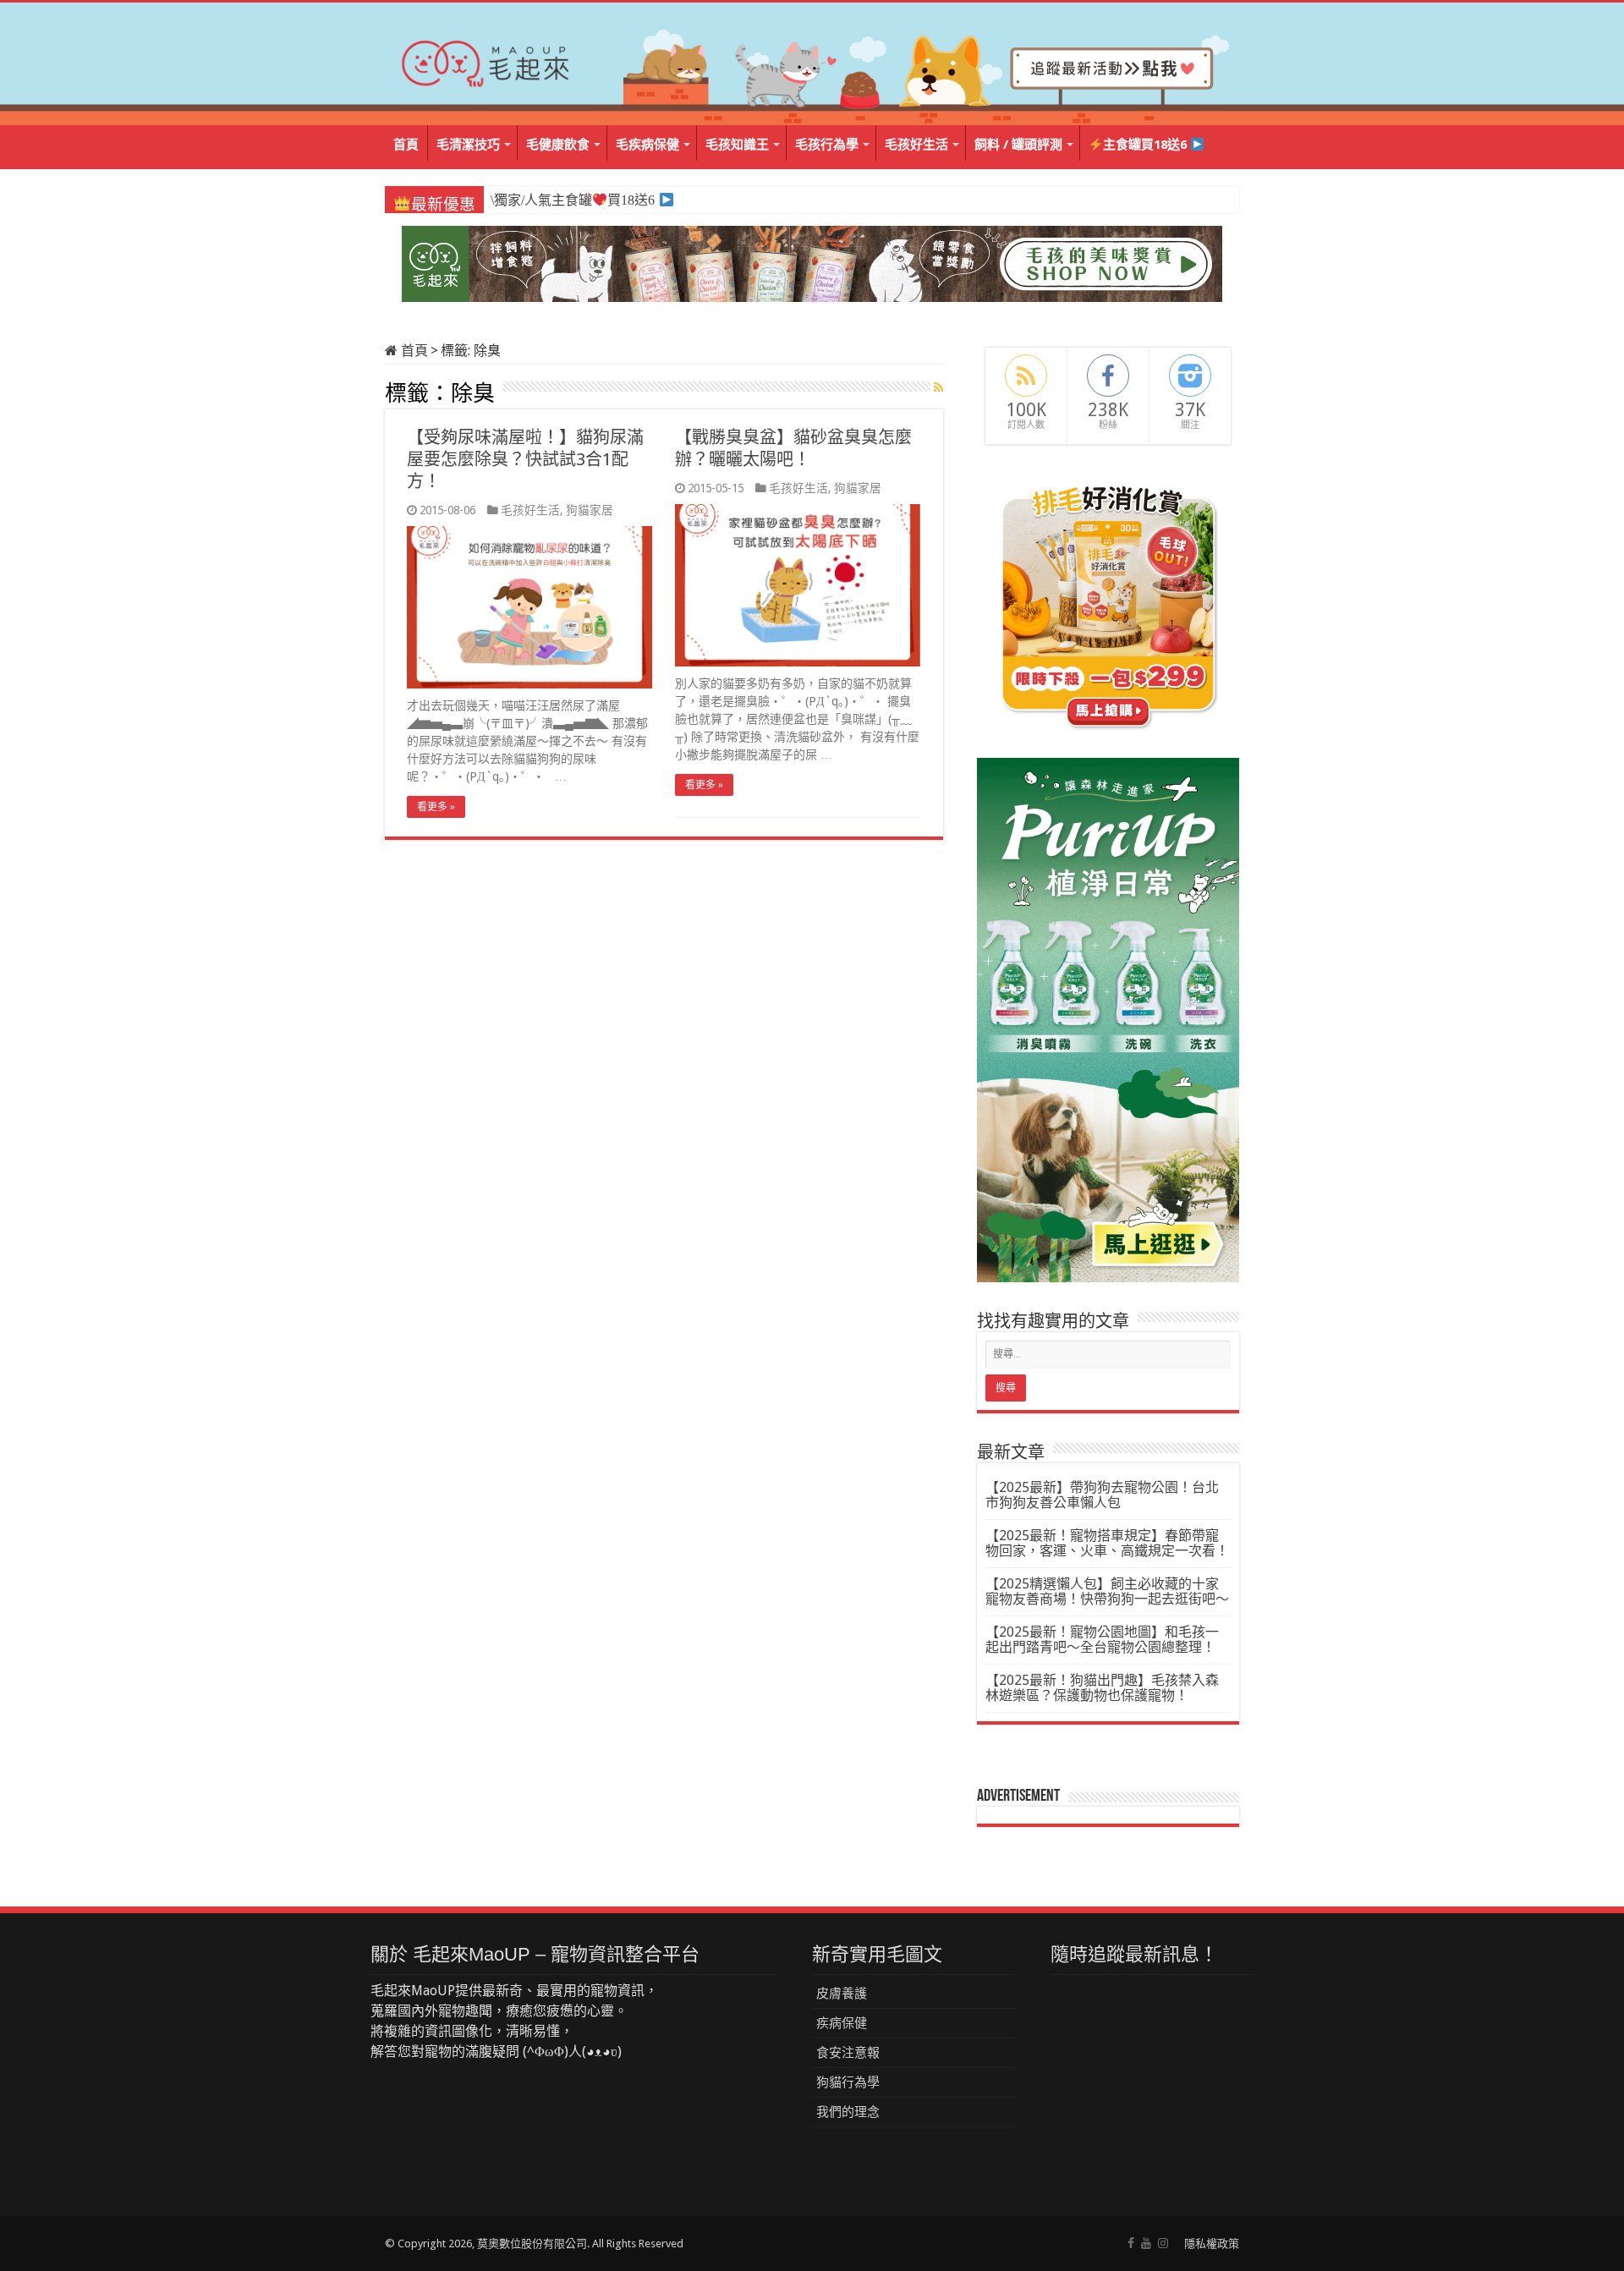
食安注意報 (848, 2053)
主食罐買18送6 (1147, 145)
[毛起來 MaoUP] (486, 60)
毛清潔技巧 (468, 145)
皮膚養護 (842, 1994)
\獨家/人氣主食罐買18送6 (572, 200)
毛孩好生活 (916, 145)
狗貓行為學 (848, 2082)
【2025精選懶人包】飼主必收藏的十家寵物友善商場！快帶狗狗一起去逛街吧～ (1107, 1591)
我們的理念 (848, 2112)
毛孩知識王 (737, 145)
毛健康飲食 (558, 145)
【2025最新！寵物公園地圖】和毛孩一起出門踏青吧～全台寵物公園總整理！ (1102, 1640)
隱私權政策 (1212, 2244)
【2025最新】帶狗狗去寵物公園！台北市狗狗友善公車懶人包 (1102, 1495)
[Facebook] (1131, 2243)
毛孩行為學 (827, 145)
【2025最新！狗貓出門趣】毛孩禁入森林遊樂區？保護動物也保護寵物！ (1102, 1688)
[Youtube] (1146, 2243)
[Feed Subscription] (938, 387)
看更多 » (436, 807)
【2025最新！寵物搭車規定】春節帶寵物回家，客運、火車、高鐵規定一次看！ (1107, 1543)
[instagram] (1163, 2243)
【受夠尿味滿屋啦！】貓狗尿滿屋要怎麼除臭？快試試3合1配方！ (525, 459)
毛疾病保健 (647, 145)
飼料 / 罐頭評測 (1018, 145)
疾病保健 (842, 2023)
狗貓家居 (590, 510)
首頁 (406, 145)
